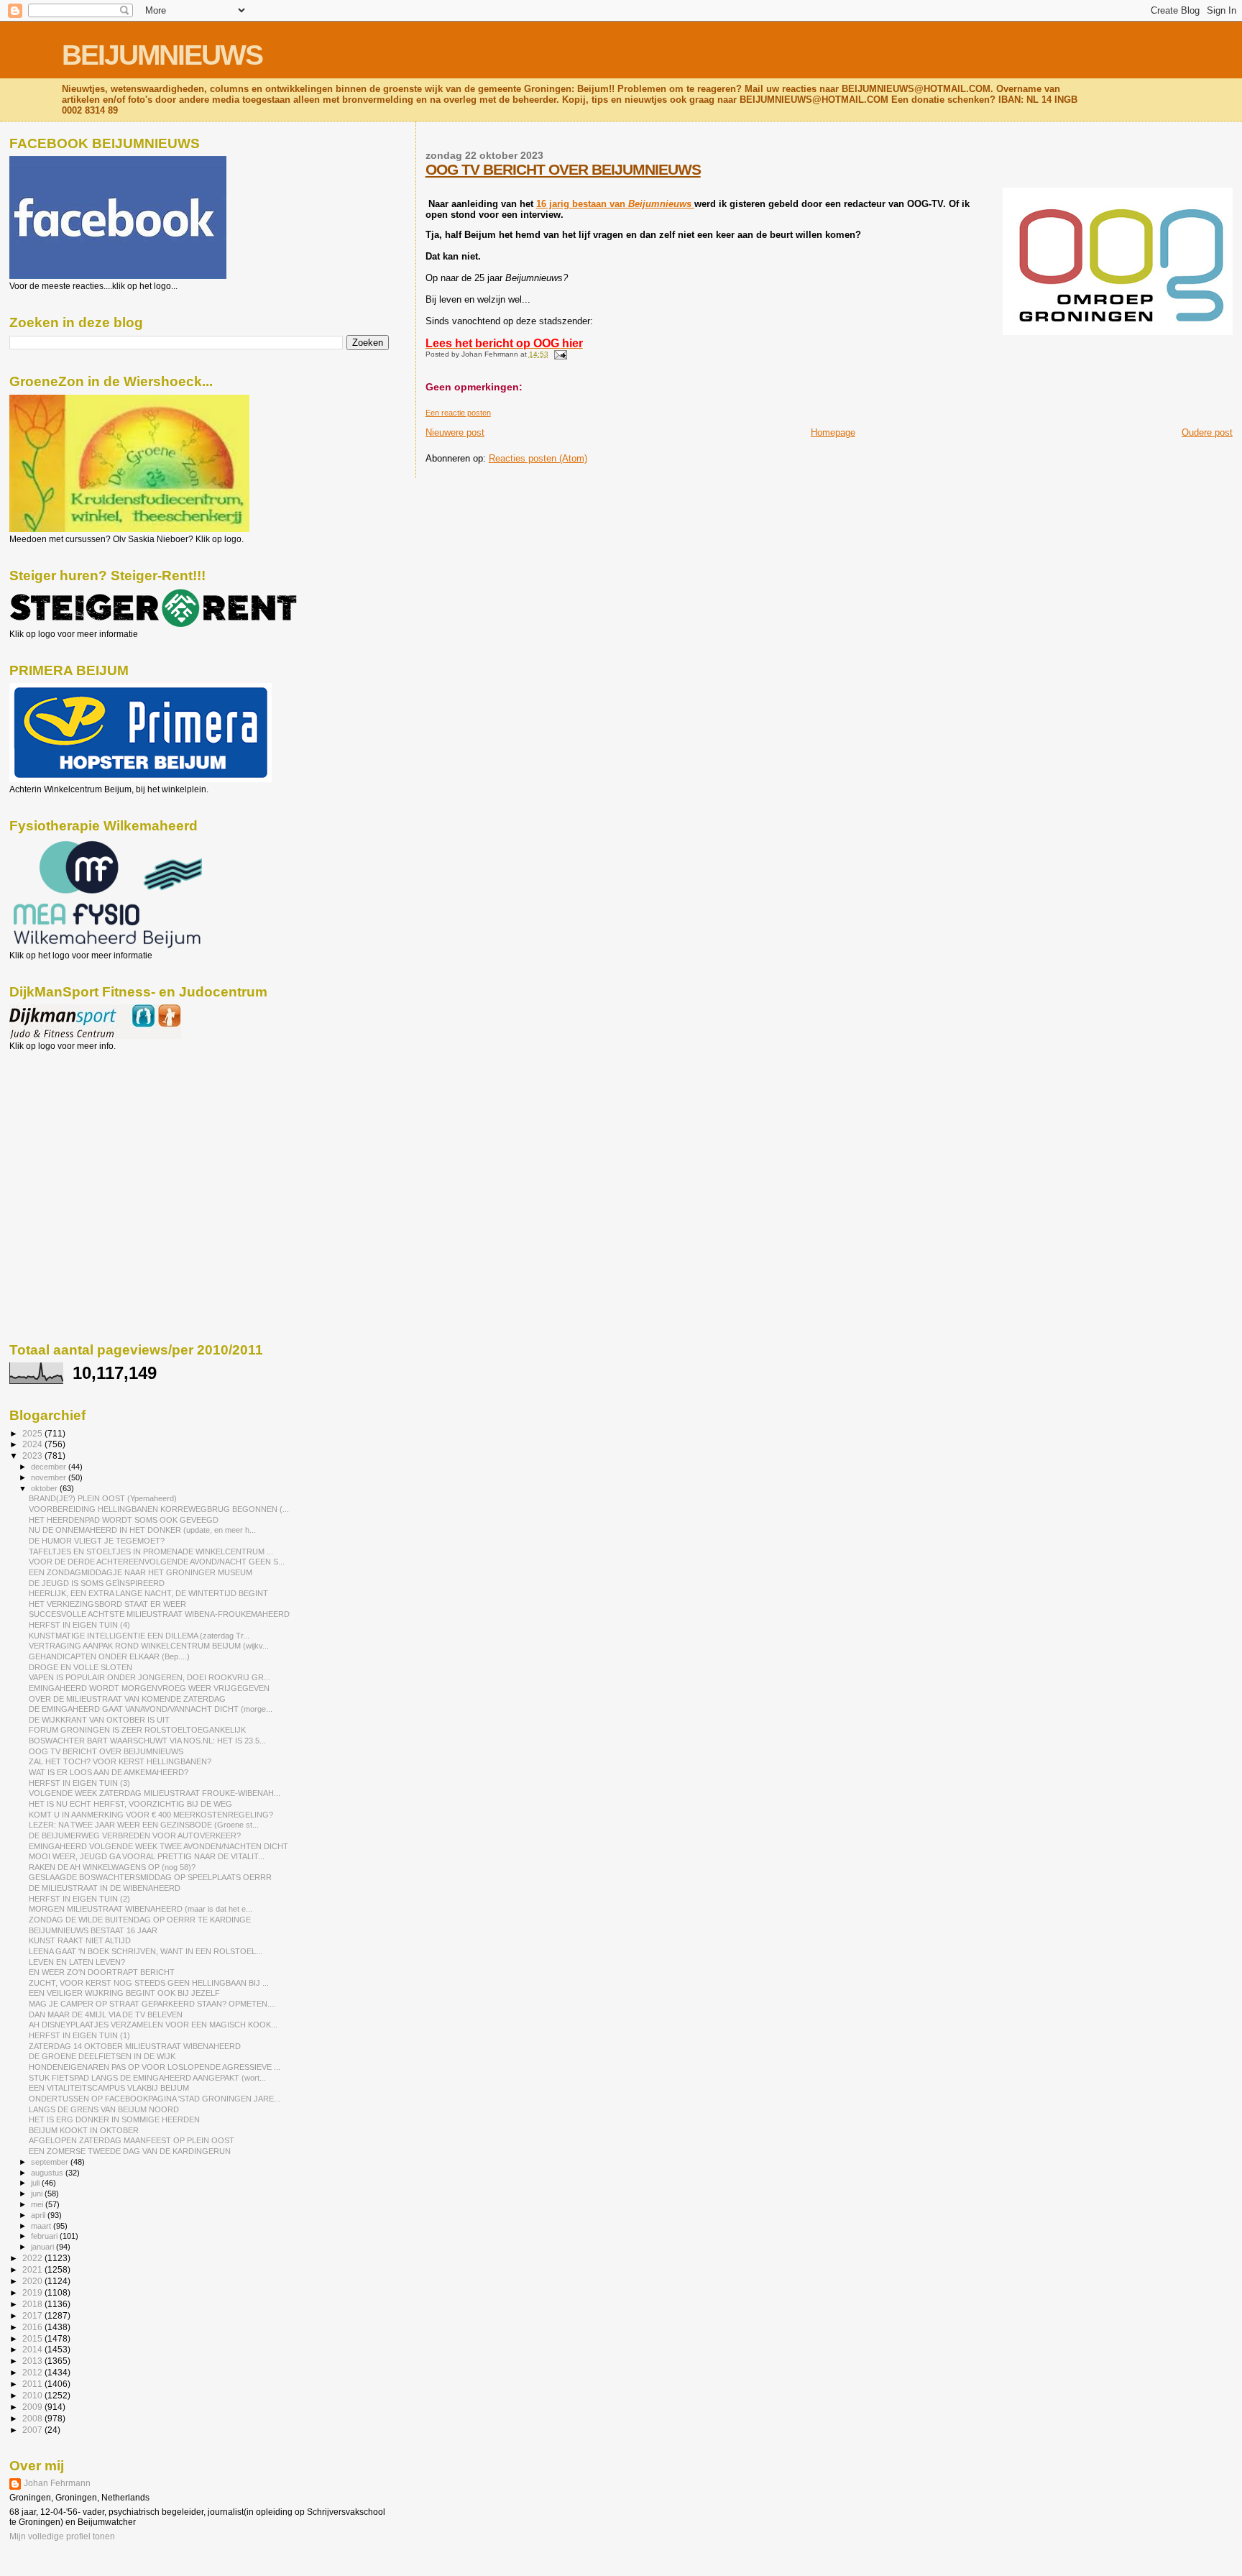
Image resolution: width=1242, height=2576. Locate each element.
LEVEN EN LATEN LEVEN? (77, 1962)
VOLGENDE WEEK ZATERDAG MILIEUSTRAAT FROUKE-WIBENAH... (155, 1793)
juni (38, 2194)
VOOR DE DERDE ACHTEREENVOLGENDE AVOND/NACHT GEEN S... (157, 1562)
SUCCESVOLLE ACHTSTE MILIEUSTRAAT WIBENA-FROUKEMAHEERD (159, 1614)
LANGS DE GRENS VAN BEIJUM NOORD (104, 2109)
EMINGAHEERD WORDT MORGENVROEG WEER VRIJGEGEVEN (149, 1688)
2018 (33, 2304)
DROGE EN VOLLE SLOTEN (80, 1667)
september (51, 2162)
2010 (33, 2395)
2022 (33, 2258)
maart (42, 2226)
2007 (33, 2430)
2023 (33, 1456)
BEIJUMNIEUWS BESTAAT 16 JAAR (93, 1930)
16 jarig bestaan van (615, 204)
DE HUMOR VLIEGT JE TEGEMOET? (97, 1541)
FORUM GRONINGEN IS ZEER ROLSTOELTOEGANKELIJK (137, 1730)
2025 (33, 1433)
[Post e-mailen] (559, 354)
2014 (33, 2349)
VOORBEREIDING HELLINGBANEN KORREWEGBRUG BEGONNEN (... (159, 1509)
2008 (33, 2418)
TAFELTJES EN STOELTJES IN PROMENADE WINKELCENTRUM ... (151, 1551)
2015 (33, 2338)
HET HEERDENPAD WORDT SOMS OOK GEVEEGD (124, 1520)
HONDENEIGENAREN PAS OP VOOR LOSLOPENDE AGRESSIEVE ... (155, 2067)
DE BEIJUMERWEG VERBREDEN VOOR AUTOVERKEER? (135, 1835)
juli (36, 2183)
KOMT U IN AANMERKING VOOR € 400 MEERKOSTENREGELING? (151, 1815)
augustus (48, 2173)
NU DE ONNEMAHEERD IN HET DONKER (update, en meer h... (142, 1530)
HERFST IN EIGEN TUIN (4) (79, 1625)
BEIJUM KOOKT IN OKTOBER (84, 2130)
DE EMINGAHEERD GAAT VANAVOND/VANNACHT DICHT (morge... (151, 1709)
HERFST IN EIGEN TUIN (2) (79, 1899)
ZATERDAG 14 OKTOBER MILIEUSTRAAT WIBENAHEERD (135, 2046)
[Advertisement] (74, 1129)
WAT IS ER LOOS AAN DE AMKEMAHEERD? (109, 1772)
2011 (33, 2384)
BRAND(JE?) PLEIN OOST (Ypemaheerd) (103, 1498)
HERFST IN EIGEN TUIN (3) (79, 1783)
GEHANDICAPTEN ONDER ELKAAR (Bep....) (109, 1656)
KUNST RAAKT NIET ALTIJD (80, 1940)
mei (38, 2204)
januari (43, 2247)
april (39, 2215)
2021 (33, 2269)
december (50, 1467)
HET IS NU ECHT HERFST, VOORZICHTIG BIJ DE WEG (130, 1804)
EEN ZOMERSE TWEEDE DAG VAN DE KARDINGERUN (130, 2151)
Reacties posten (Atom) (538, 458)
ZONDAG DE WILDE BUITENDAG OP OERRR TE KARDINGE (140, 1920)
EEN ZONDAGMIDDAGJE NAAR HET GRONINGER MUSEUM (141, 1572)
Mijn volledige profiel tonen (62, 2536)
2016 (33, 2327)
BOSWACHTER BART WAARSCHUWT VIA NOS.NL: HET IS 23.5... (147, 1741)
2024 (33, 1444)
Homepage (833, 432)
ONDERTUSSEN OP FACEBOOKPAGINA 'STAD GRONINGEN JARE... (155, 2099)
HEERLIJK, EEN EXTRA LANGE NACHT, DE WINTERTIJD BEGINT (148, 1593)
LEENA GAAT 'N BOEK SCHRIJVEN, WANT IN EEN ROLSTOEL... (146, 1951)
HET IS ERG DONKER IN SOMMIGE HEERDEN (114, 2119)
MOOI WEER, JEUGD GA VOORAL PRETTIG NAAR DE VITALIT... (147, 1856)
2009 (33, 2407)
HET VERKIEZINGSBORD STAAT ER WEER (107, 1604)
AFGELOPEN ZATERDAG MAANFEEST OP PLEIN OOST (132, 2140)
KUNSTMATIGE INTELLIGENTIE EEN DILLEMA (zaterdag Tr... (139, 1636)
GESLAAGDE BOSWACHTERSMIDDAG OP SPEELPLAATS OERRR (150, 1877)
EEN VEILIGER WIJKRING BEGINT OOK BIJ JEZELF (124, 1993)
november (50, 1477)
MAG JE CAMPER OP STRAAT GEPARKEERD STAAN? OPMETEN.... (152, 2004)
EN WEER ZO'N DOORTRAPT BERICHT (102, 1972)
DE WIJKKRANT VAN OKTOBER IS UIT (99, 1720)
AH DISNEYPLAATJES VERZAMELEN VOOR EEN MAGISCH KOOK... (153, 2025)
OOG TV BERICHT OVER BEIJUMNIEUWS (563, 169)
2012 (33, 2372)
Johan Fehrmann (57, 2483)
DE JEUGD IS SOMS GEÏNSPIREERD (97, 1583)
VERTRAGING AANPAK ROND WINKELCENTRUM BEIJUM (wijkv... (149, 1646)
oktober (45, 1488)
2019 (33, 2292)
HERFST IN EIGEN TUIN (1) (79, 2035)
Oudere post (1207, 432)
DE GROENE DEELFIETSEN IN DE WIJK (102, 2056)
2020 (33, 2281)
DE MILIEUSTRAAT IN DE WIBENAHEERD (105, 1888)
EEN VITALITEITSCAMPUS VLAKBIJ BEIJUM (109, 2088)
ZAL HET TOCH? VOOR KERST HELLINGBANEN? (120, 1761)
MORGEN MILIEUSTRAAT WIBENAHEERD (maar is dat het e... (141, 1909)
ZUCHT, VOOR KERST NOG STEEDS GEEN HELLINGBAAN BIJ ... (149, 1983)
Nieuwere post (455, 432)
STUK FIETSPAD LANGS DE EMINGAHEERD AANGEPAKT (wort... (147, 2078)
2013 (33, 2361)
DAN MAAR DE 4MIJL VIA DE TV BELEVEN (106, 2014)
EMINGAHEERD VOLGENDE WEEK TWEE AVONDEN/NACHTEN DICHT (158, 1846)
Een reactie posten (458, 413)
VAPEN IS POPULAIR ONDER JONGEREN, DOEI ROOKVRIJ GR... (149, 1677)
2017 (33, 2315)
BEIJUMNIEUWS (162, 55)
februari (45, 2236)
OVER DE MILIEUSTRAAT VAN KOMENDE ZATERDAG (127, 1699)
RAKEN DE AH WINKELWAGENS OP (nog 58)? (112, 1867)
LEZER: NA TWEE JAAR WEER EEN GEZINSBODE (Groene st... (144, 1825)
